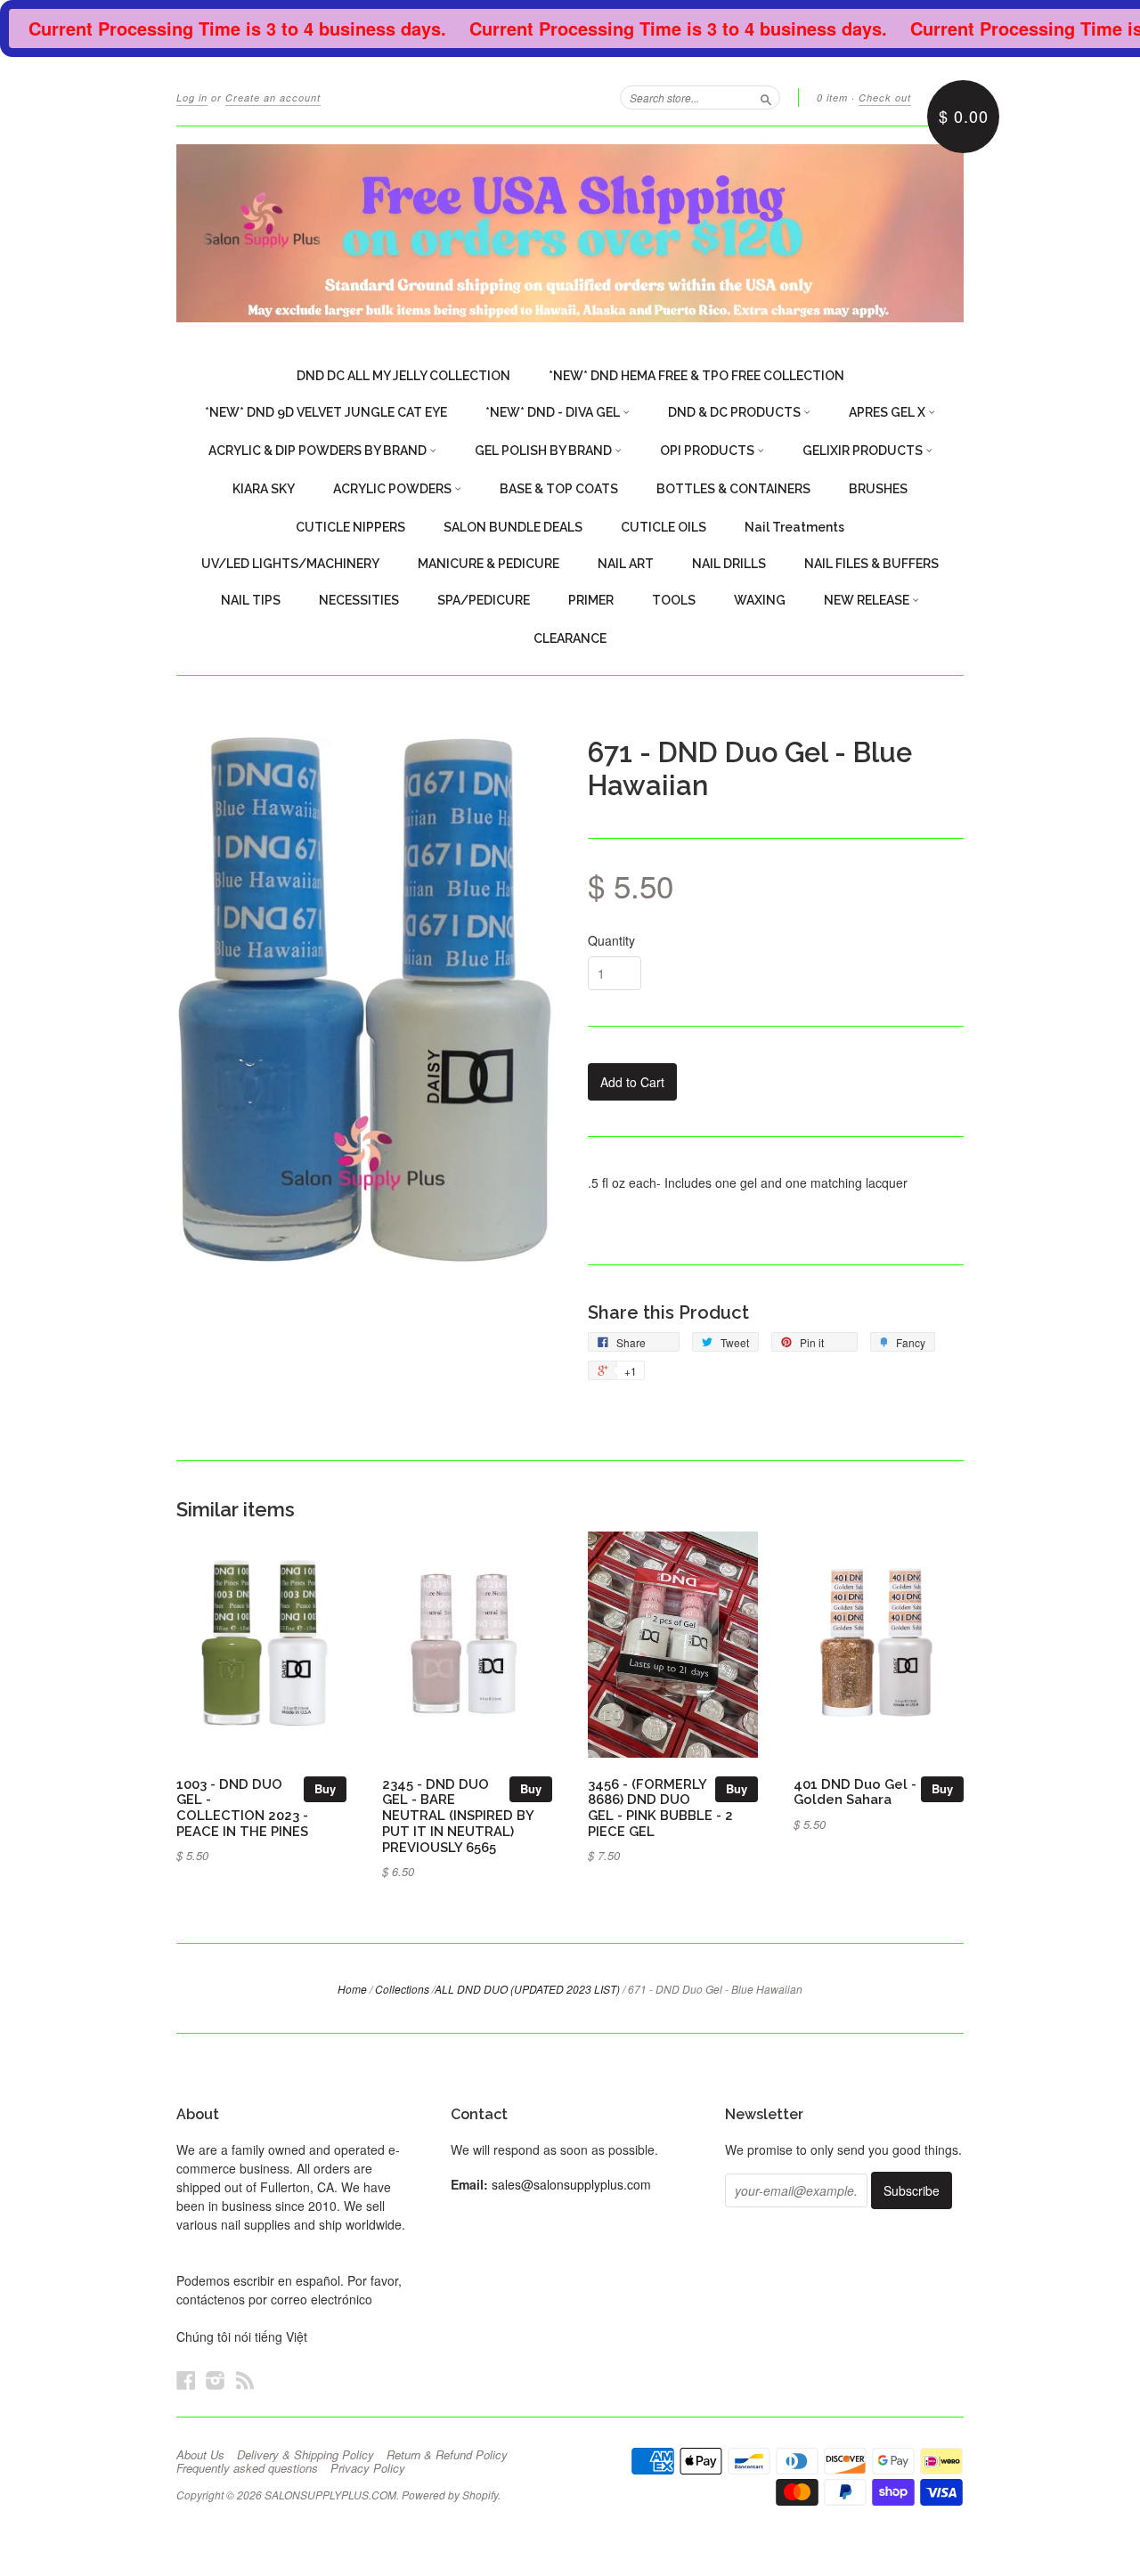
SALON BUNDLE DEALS (513, 527)
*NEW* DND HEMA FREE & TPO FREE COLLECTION (696, 376)
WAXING (760, 600)
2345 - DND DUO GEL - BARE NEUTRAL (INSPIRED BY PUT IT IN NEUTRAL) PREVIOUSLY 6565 (458, 1816)
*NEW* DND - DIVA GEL (554, 412)
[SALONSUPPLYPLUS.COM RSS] (245, 2380)
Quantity (611, 940)
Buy (325, 1788)
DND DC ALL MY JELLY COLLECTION (403, 376)
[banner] (570, 233)
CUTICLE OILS (664, 527)
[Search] (766, 97)
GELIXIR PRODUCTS (864, 451)
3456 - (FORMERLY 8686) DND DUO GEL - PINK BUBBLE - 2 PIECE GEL (660, 1808)
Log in (192, 98)
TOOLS (674, 600)
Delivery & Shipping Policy (305, 2455)
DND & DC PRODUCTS (736, 412)
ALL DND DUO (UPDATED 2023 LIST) (527, 1989)
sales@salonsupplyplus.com (571, 2184)
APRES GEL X (888, 412)
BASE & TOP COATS (559, 489)
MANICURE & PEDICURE (489, 564)
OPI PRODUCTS (708, 451)
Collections (402, 1989)
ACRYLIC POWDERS (394, 489)
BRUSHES (878, 489)
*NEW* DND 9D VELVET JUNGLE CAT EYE (326, 412)
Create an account (273, 98)
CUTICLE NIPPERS (350, 527)
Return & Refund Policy (447, 2455)
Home (352, 1989)
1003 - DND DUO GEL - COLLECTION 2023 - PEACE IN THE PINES (242, 1808)
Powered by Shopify (450, 2495)
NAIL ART (626, 564)
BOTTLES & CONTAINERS (733, 489)
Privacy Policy (368, 2468)
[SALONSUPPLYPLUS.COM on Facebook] (186, 2380)
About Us (200, 2455)
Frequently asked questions (247, 2468)
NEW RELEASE (868, 600)
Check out (885, 98)
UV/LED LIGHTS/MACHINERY (290, 564)
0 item (832, 98)
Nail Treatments (794, 527)
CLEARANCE (570, 638)
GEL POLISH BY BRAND (545, 451)
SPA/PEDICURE (484, 600)
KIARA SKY (264, 489)
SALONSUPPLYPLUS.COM (330, 2495)
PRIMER (591, 600)
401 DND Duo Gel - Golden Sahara (855, 1792)
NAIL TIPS (251, 600)
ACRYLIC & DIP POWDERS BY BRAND (319, 451)
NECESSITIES (359, 600)
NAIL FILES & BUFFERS (871, 564)
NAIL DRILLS (729, 564)
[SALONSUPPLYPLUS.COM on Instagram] (216, 2380)
